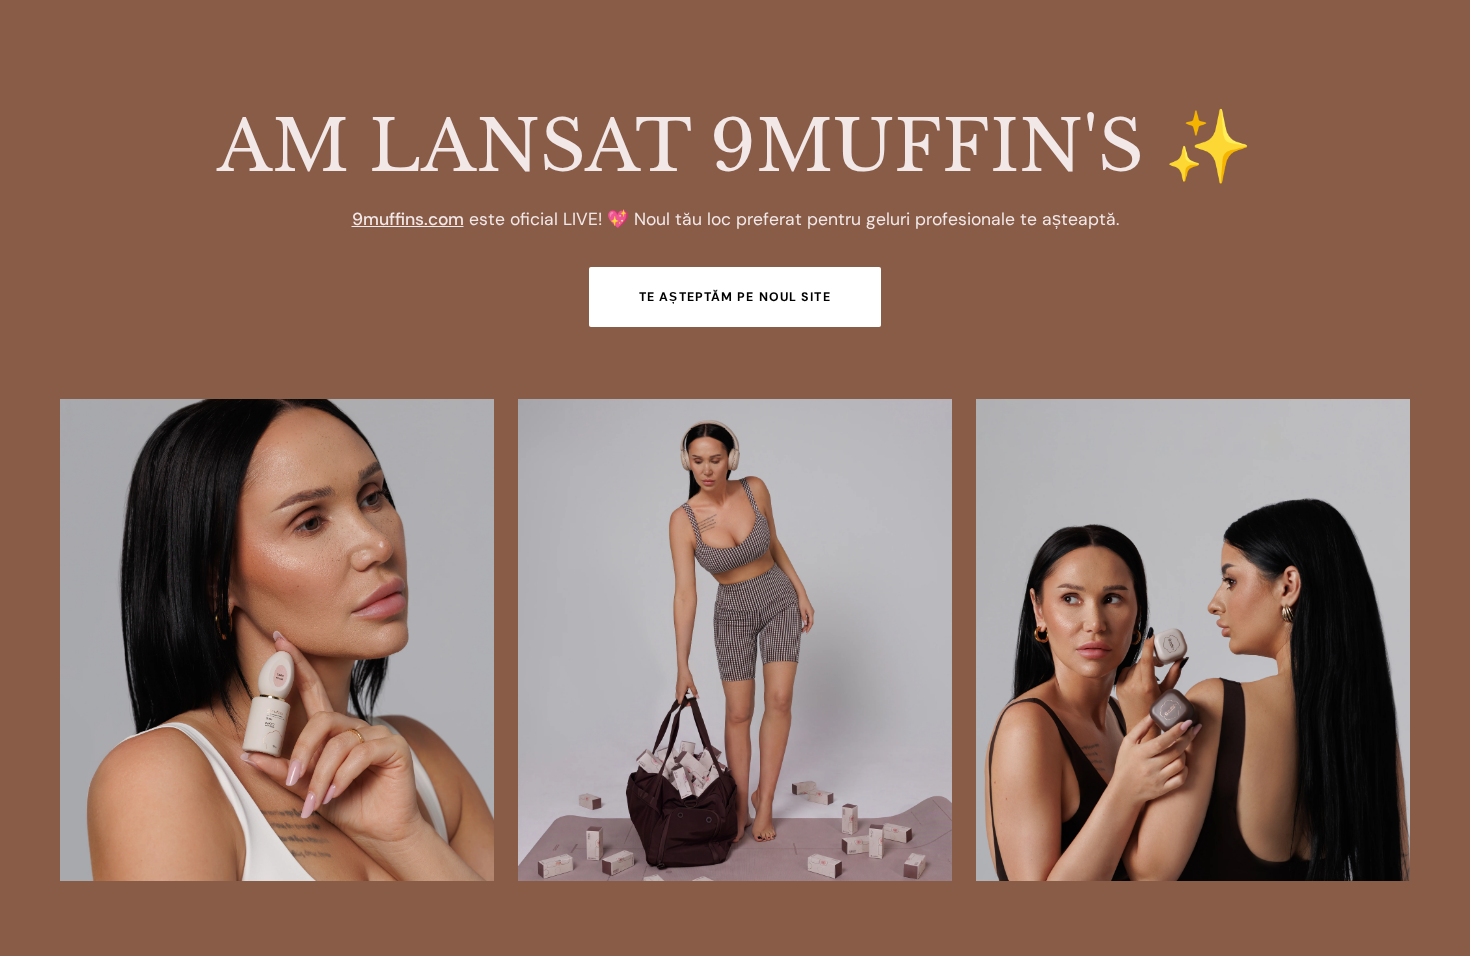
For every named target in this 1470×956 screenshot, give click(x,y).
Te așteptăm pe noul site (735, 297)
